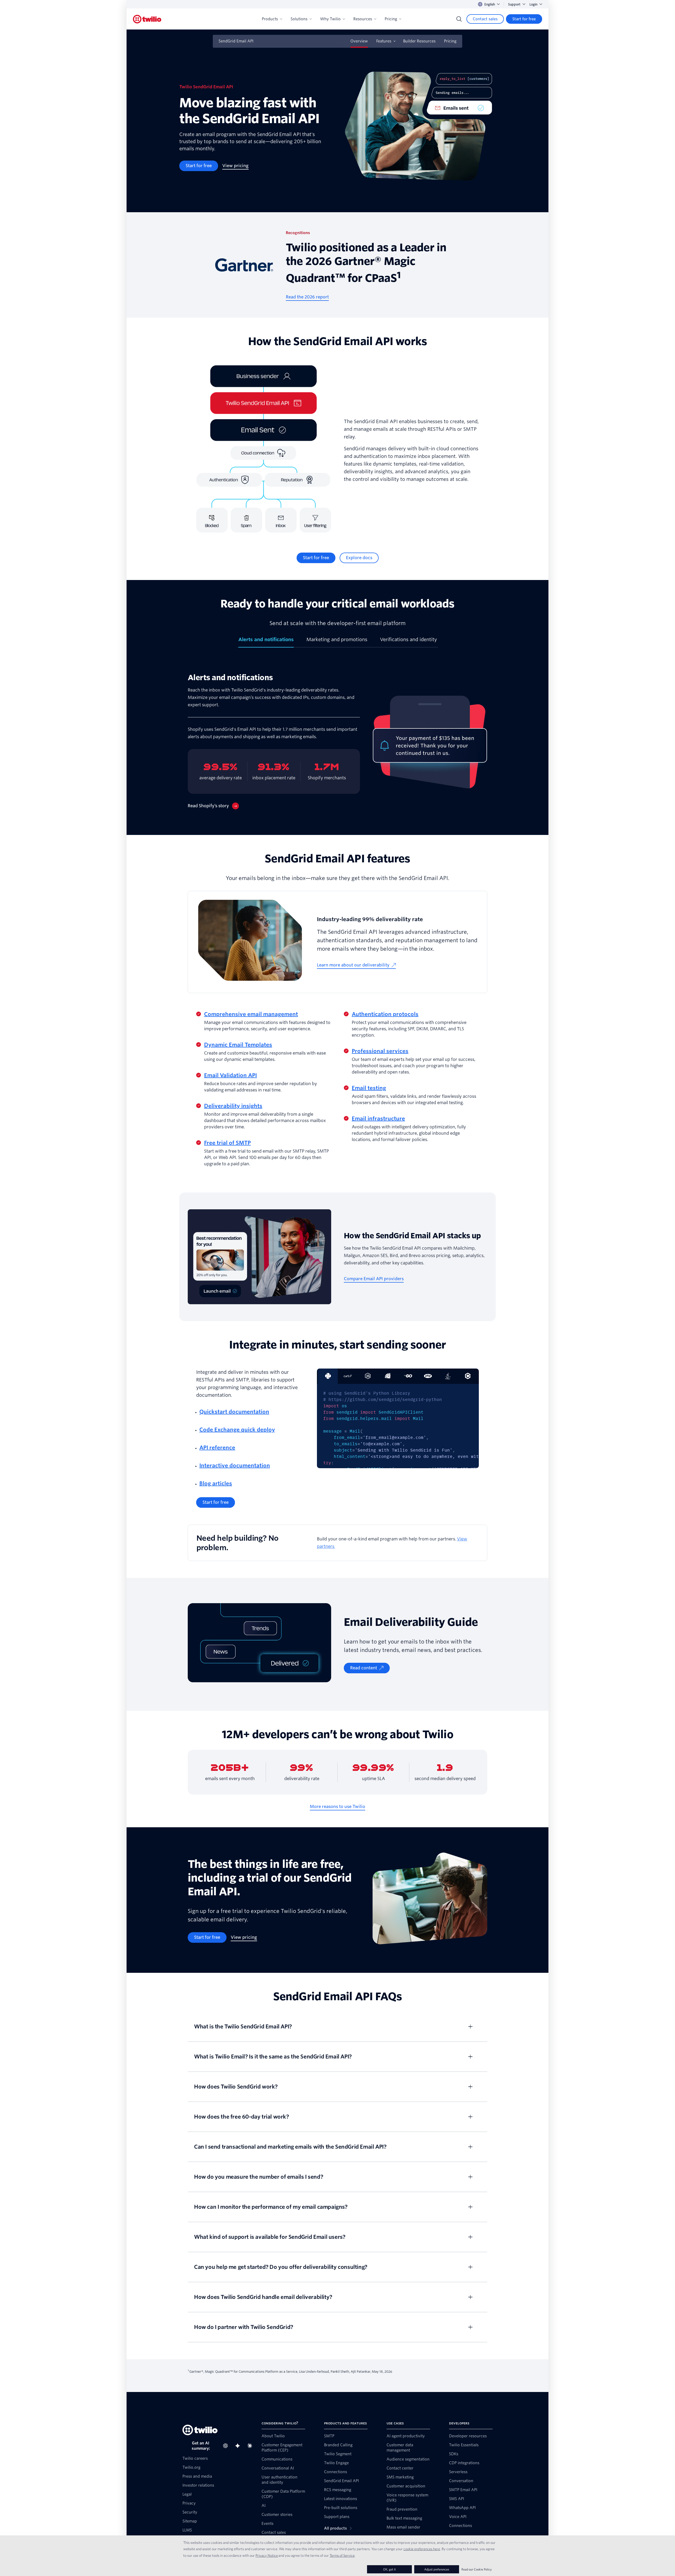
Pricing (391, 19)
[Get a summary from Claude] (251, 2446)
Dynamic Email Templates (238, 1045)
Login (533, 4)
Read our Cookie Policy (477, 2569)
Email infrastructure (378, 1119)
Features (384, 41)
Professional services (380, 1051)
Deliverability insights (233, 1106)
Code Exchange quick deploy (237, 1430)
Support (514, 4)
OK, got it (389, 2569)
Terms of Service (342, 2555)
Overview (359, 41)
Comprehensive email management (251, 1014)
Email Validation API (230, 1075)
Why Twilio (330, 19)
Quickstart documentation (234, 1412)
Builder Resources (419, 41)
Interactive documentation (235, 1466)
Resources (363, 19)
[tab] (266, 642)
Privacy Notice (267, 2555)
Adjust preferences (437, 2569)
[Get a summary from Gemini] (239, 2446)
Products (270, 19)
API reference (217, 1448)
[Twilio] (147, 19)
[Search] (459, 19)
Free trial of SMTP (227, 1143)
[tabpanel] (337, 741)
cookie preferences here (422, 2549)
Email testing (369, 1088)
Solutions (299, 19)
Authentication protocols (385, 1014)
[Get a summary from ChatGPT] (227, 2446)
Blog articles (216, 1483)
